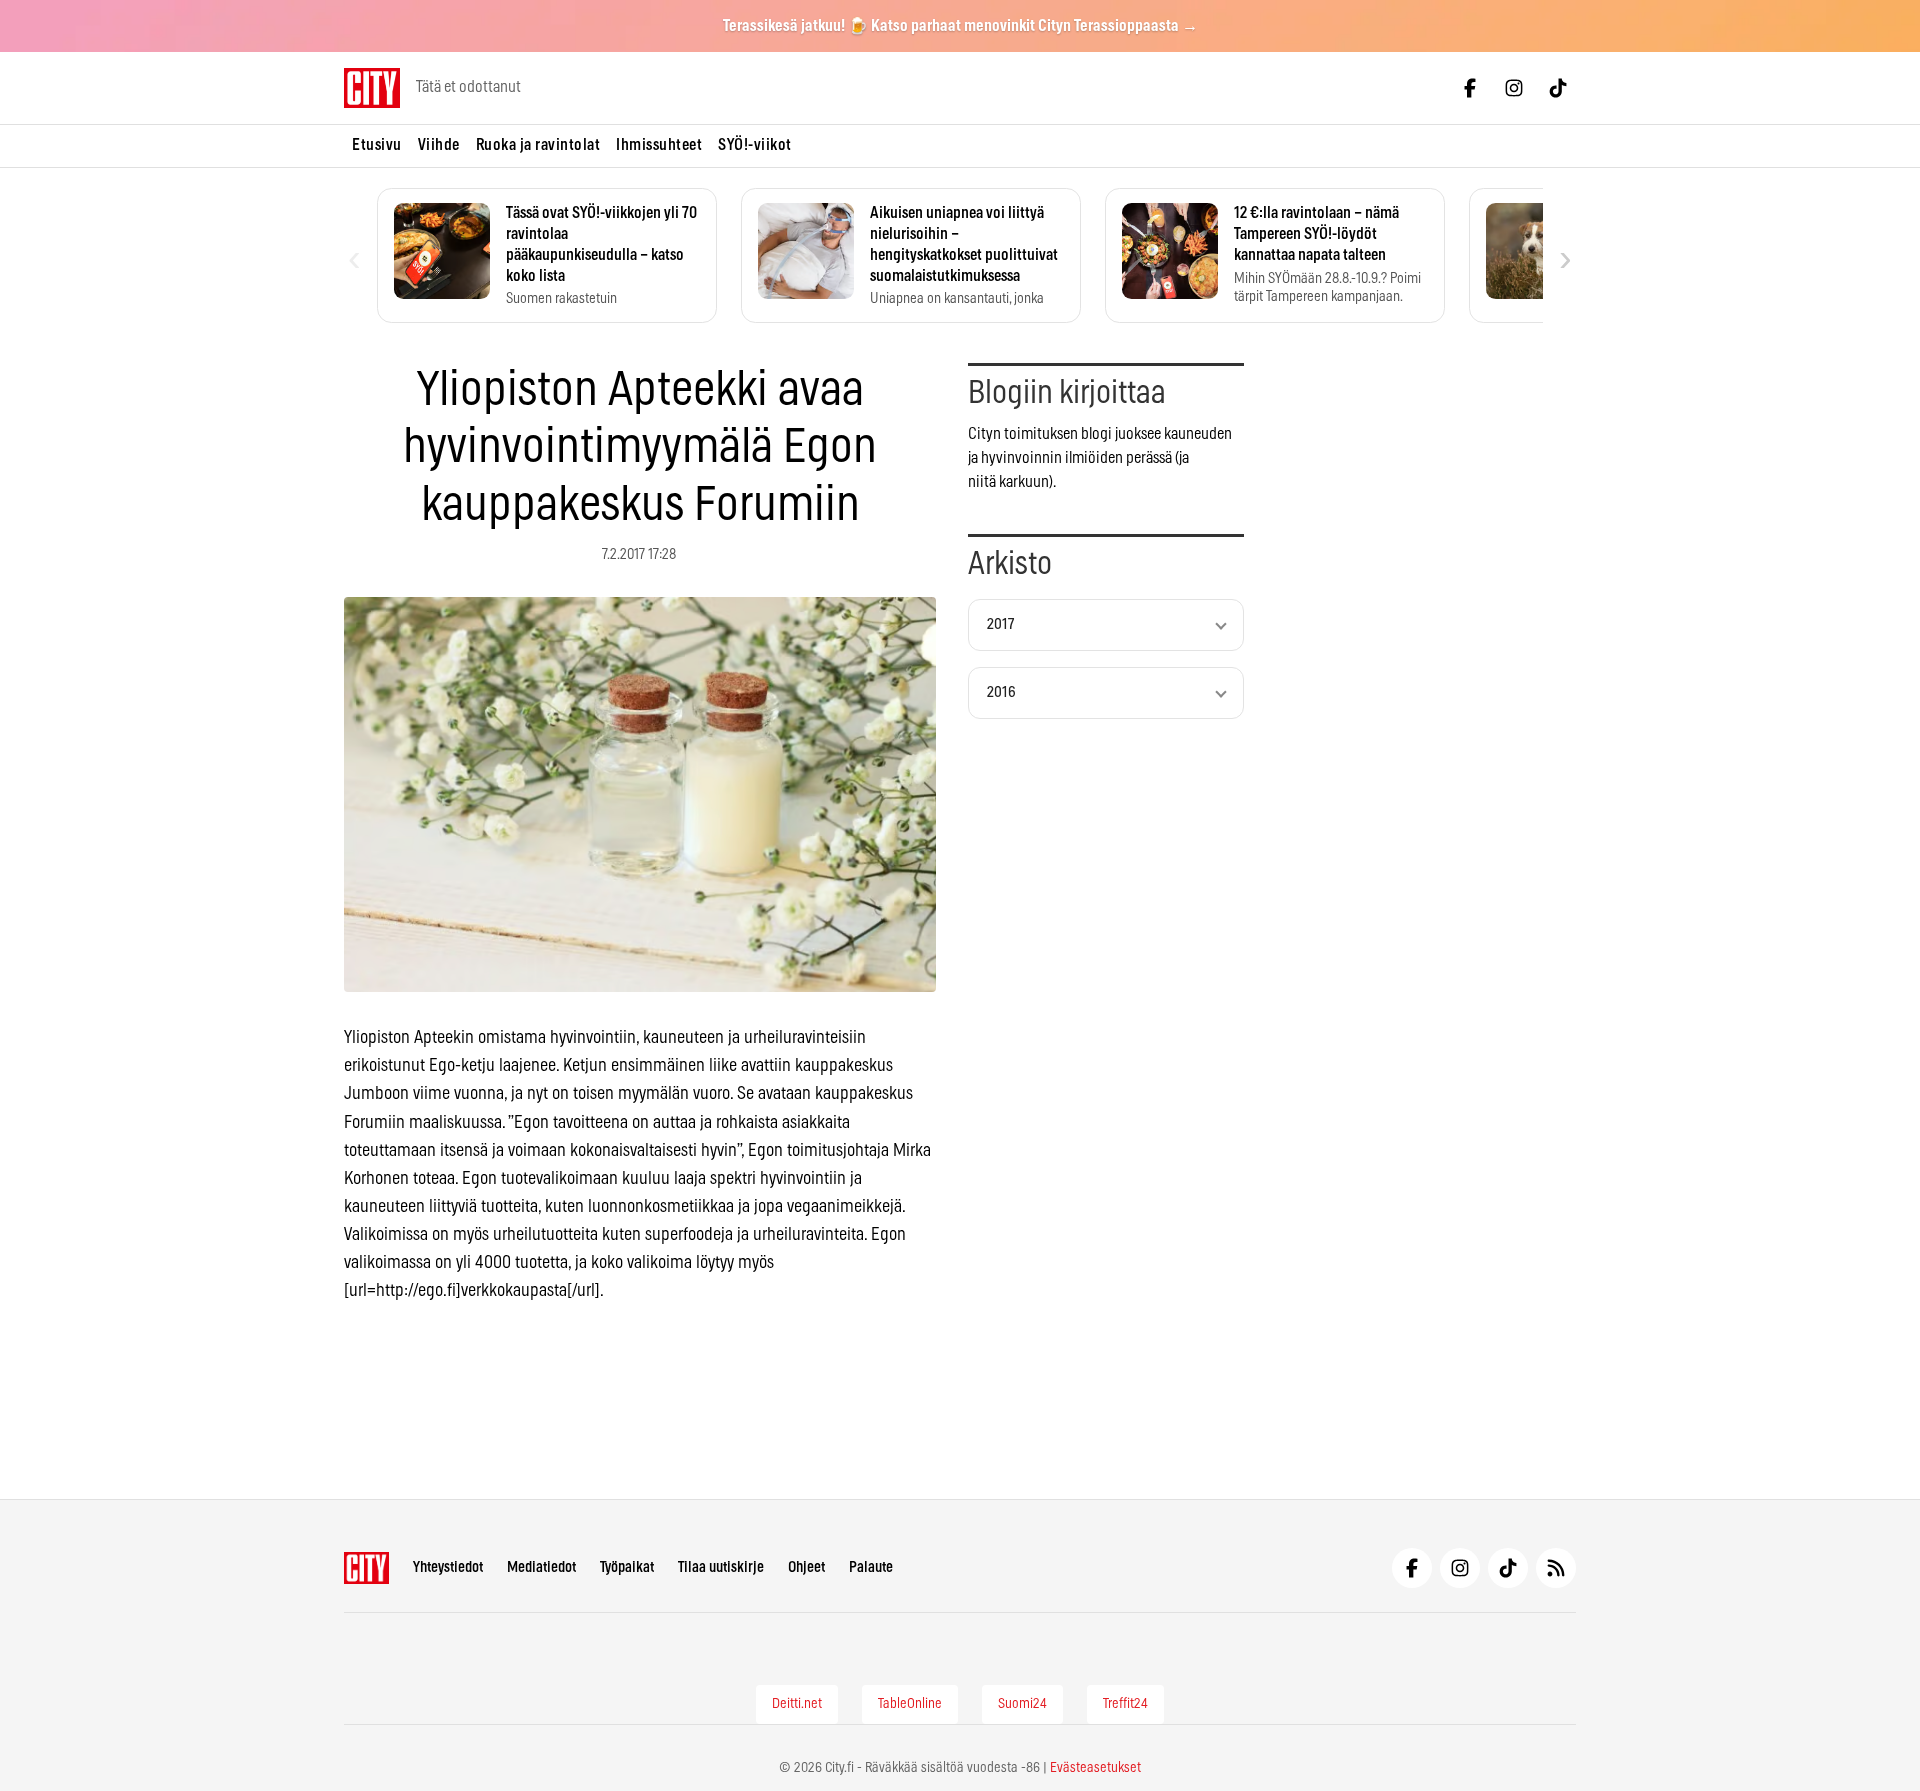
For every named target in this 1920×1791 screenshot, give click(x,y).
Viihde (439, 145)
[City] (366, 1568)
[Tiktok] (1558, 88)
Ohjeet (806, 1567)
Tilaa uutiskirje (721, 1567)
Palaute (871, 1567)
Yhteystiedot (448, 1567)
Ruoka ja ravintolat (538, 145)
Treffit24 (1125, 1704)
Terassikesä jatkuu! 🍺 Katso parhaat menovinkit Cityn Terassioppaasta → (960, 26)
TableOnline (910, 1704)
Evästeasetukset (1095, 1768)
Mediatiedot (541, 1567)
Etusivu (377, 145)
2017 (1000, 624)
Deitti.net (797, 1704)
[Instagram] (1514, 88)
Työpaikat (627, 1567)
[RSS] (1556, 1568)
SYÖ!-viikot (755, 145)
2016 (1001, 692)
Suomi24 (1022, 1704)
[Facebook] (1470, 88)
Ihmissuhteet (659, 145)
